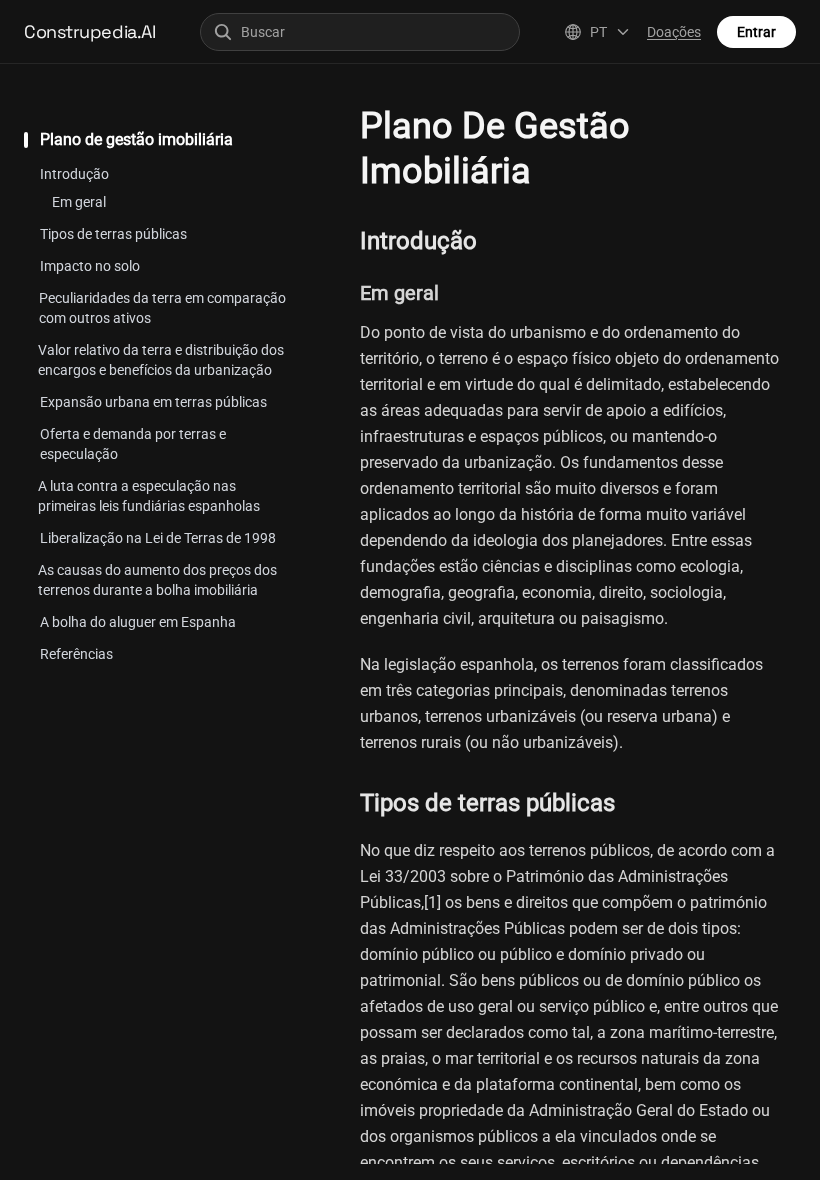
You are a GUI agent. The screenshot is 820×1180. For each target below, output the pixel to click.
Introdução (74, 174)
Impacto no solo (90, 266)
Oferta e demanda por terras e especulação (133, 444)
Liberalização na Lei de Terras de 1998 (158, 538)
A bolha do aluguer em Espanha (138, 622)
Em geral (79, 202)
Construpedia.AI (89, 31)
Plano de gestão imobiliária (136, 139)
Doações (674, 32)
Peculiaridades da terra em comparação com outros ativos (162, 308)
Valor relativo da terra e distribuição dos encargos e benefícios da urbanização (161, 360)
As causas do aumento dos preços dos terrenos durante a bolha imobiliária (157, 580)
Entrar (756, 32)
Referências (76, 654)
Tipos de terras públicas (113, 234)
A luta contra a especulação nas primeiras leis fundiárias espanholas (149, 496)
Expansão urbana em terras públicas (153, 402)
